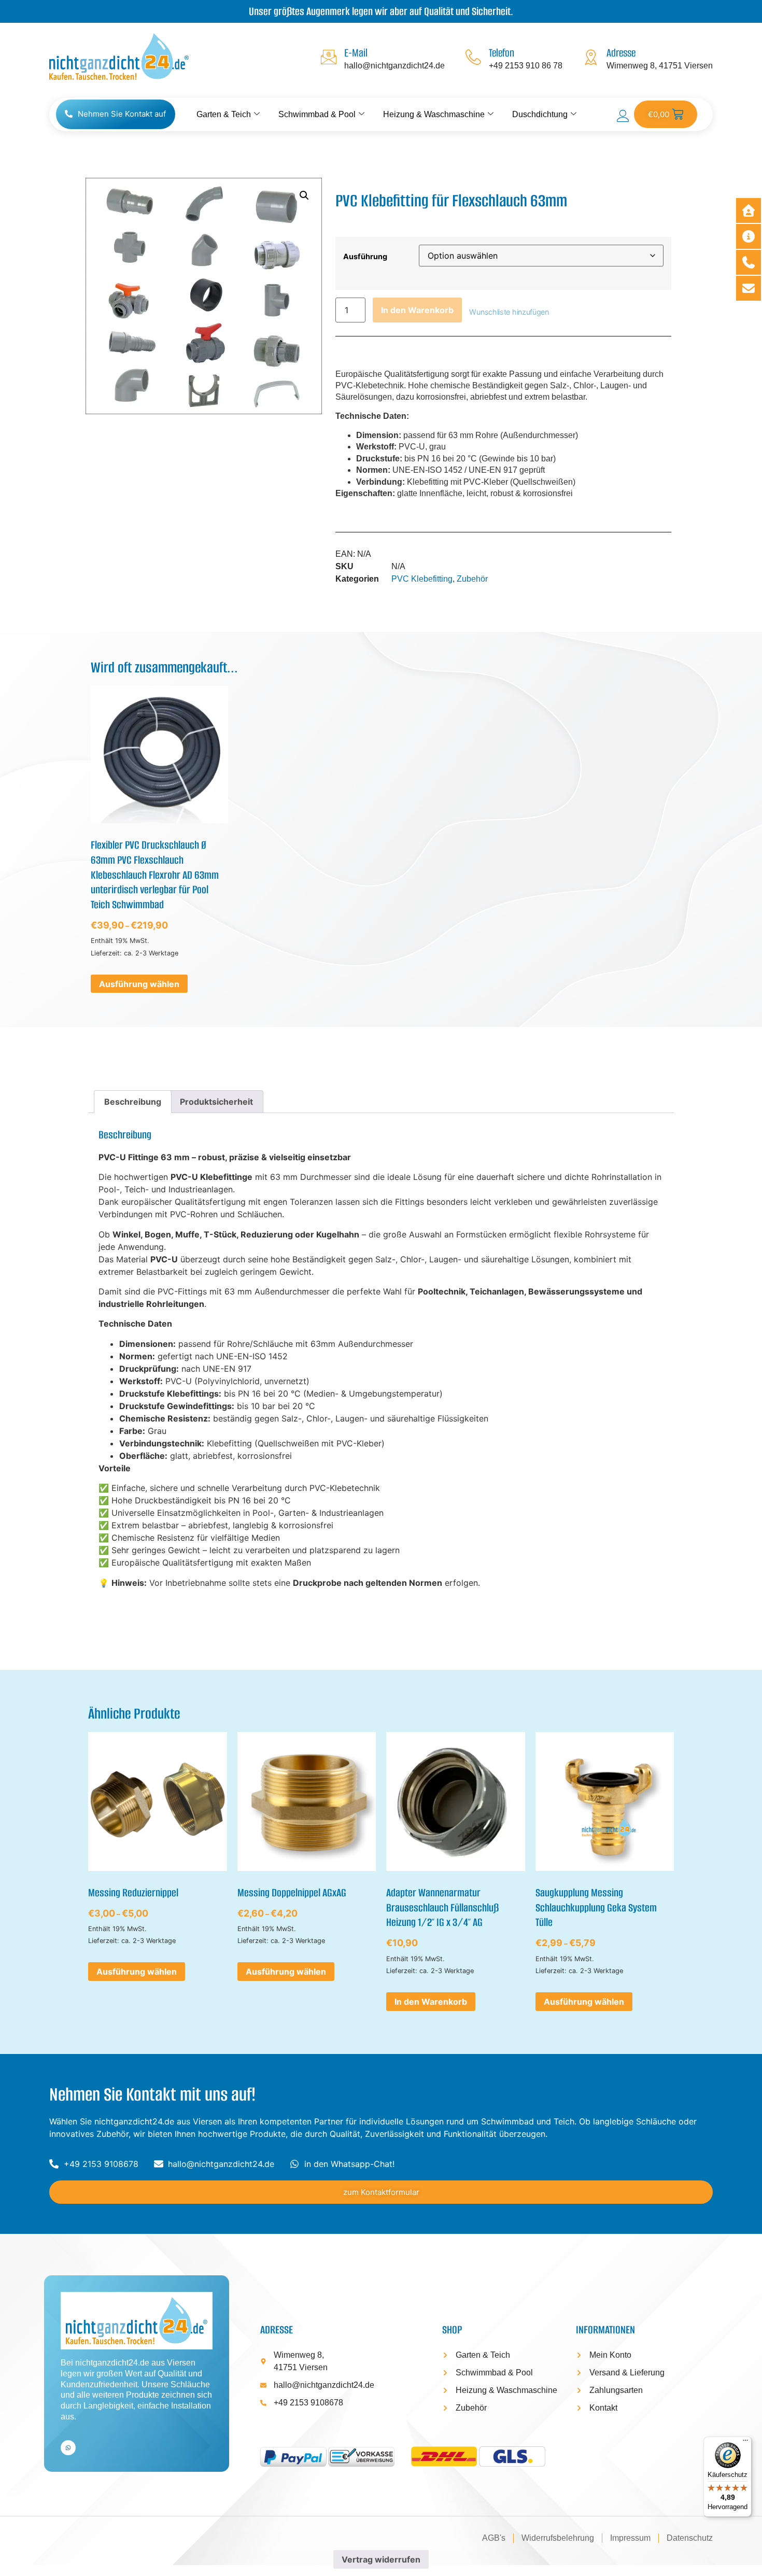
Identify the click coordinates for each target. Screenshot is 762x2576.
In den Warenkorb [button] (431, 2002)
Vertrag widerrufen (381, 2559)
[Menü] (745, 2443)
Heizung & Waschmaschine (434, 114)
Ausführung (365, 257)
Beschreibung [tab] (133, 1102)
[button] (304, 195)
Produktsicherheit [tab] (216, 1102)
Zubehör (472, 579)
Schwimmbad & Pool (317, 114)
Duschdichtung (540, 114)
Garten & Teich (224, 114)
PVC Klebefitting (422, 579)
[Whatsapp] (68, 2448)
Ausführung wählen (139, 984)
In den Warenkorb (417, 310)
